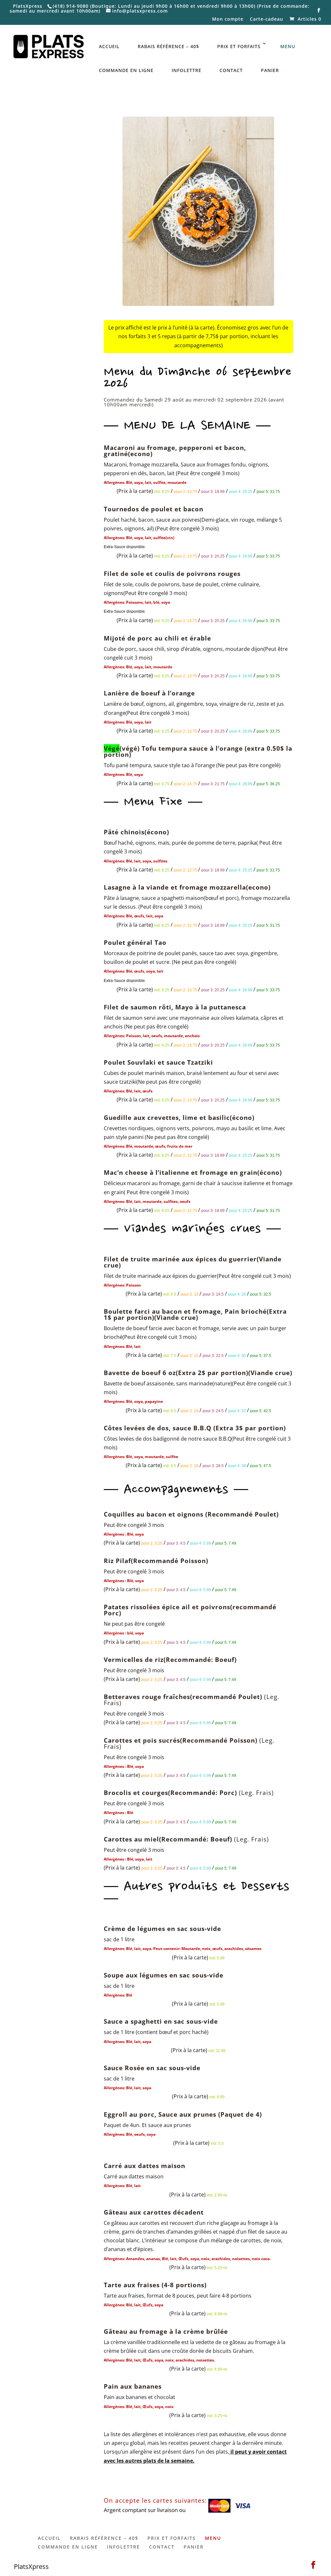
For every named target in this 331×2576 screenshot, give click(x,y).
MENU (288, 46)
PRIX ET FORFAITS (239, 46)
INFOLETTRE (187, 70)
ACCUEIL (109, 46)
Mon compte (228, 19)
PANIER (270, 70)
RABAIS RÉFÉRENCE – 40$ (168, 46)
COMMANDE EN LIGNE (126, 70)
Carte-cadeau (267, 19)
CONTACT (231, 70)
